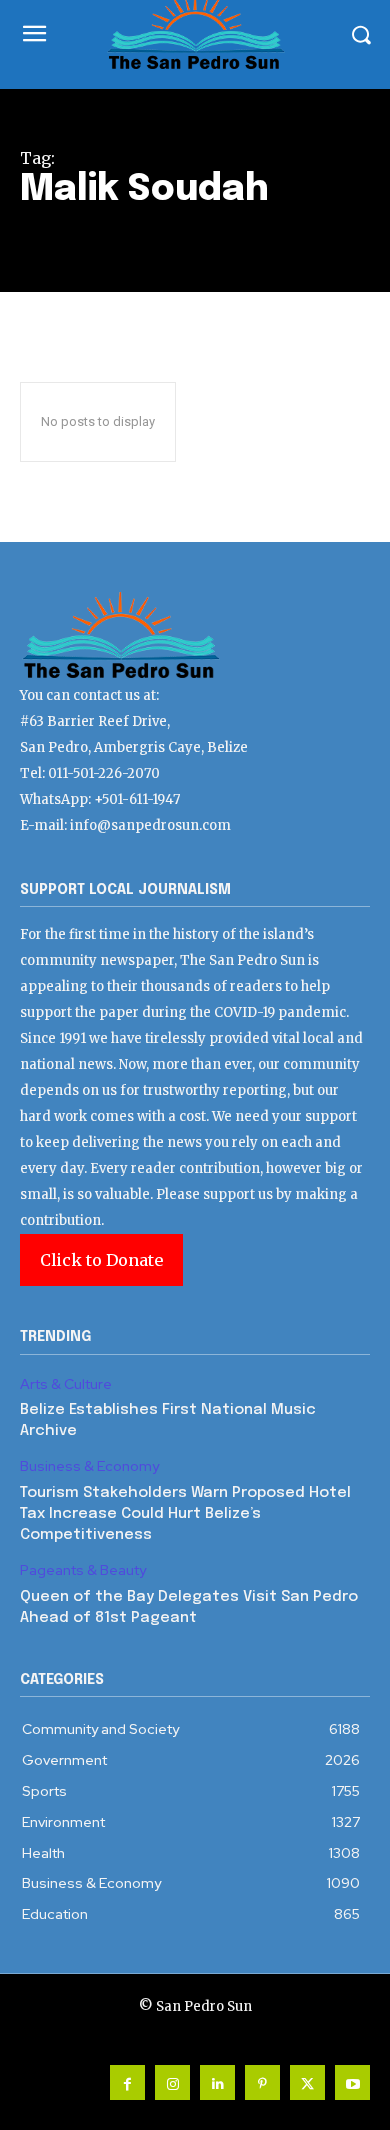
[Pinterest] (262, 2082)
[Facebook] (127, 2082)
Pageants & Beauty (83, 1570)
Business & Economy (89, 1466)
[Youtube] (352, 2082)
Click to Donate (101, 1260)
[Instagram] (172, 2082)
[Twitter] (307, 2082)
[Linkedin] (217, 2082)
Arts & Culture (66, 1384)
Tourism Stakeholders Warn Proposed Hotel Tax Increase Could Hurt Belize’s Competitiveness (185, 1514)
